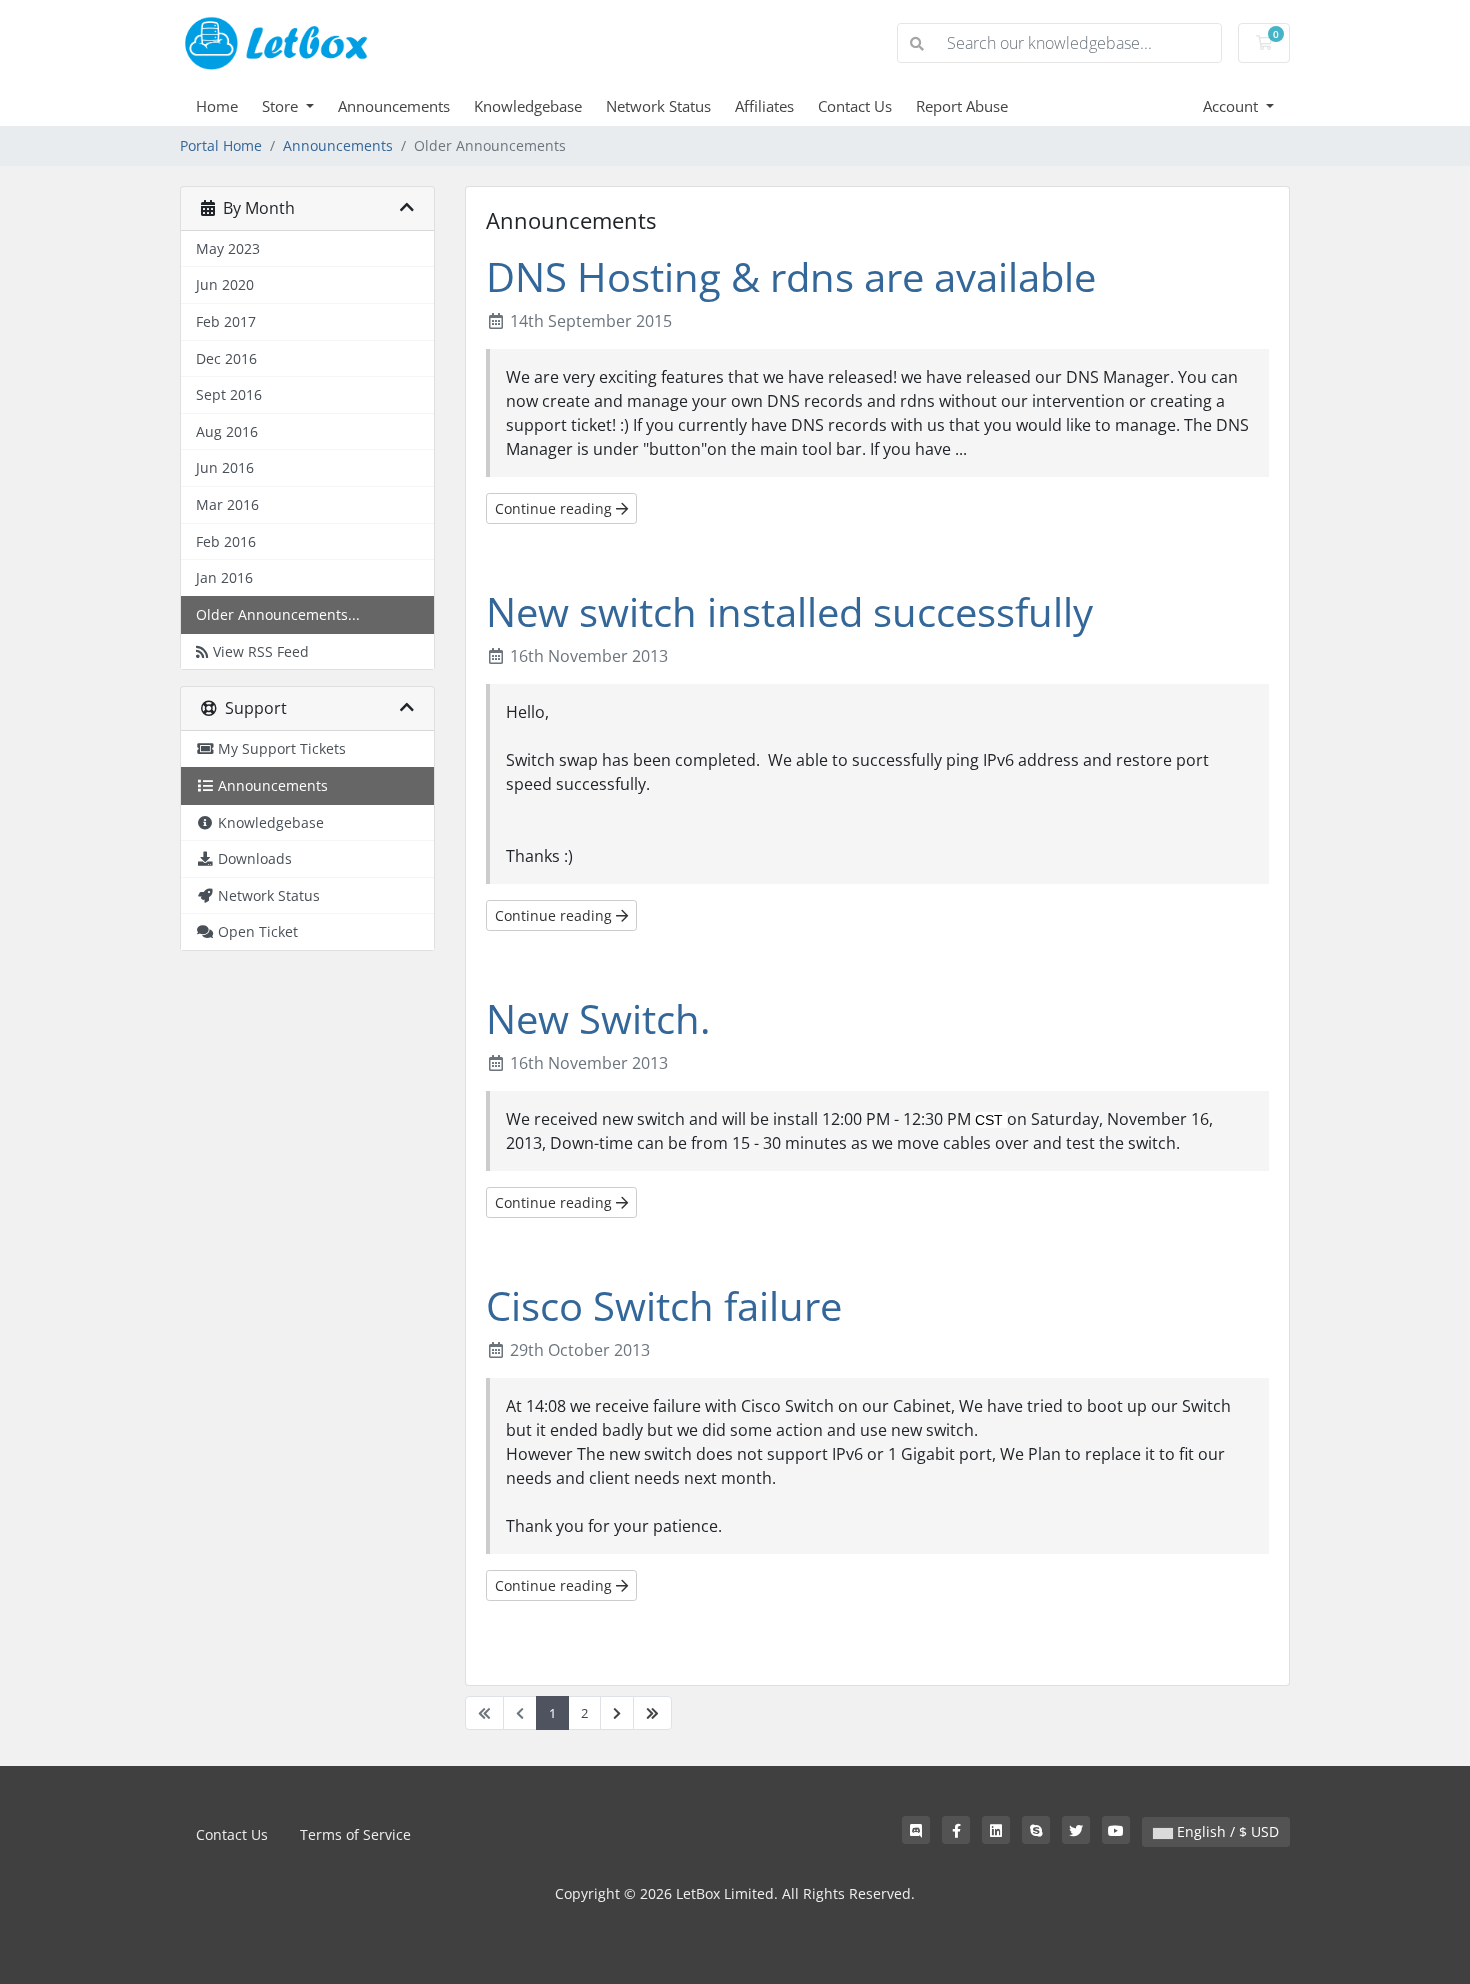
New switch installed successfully (789, 611)
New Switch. (598, 1018)
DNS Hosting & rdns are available (791, 276)
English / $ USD (1226, 1831)
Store (282, 106)
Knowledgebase (528, 106)
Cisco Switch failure (664, 1305)
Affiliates (764, 106)
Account (1232, 106)
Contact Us (855, 106)
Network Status (658, 106)
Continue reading (555, 508)
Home (217, 106)
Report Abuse (962, 106)
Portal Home (221, 145)
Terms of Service (355, 1834)
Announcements (394, 106)
